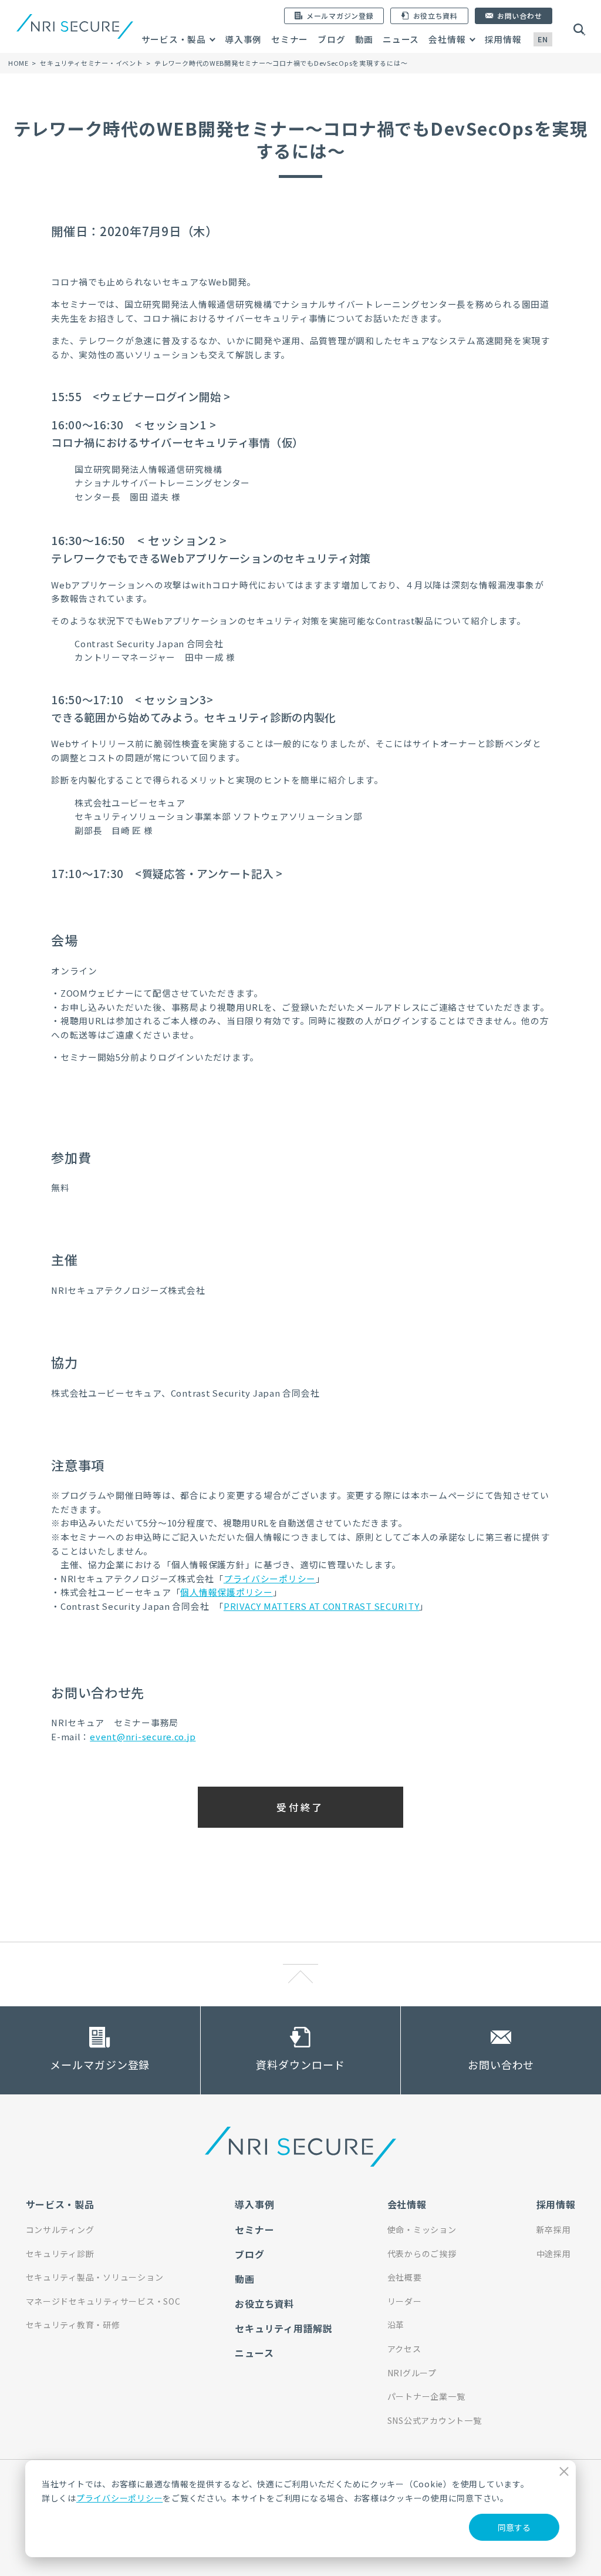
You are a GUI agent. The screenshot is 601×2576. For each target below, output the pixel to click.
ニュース (401, 39)
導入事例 (243, 39)
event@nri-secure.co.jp (143, 1736)
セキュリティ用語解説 (283, 2328)
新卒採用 (554, 2229)
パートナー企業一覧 (426, 2396)
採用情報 (503, 39)
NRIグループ (412, 2373)
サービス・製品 (174, 39)
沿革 (396, 2325)
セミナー (290, 39)
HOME (18, 63)
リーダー (405, 2301)
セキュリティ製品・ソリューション (95, 2277)
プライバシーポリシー (119, 2498)
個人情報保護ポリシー (226, 1592)
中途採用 (554, 2254)
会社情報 (447, 39)
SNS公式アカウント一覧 (435, 2420)
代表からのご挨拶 (422, 2254)
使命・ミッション (422, 2229)
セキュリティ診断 (60, 2254)
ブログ (331, 39)
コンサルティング (60, 2229)
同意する (514, 2527)
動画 (364, 39)
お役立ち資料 (264, 2303)
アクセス (404, 2349)
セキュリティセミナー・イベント (91, 63)
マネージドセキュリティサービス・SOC (103, 2301)
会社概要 (405, 2277)
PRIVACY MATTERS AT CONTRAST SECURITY (322, 1606)
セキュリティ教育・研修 (73, 2325)
